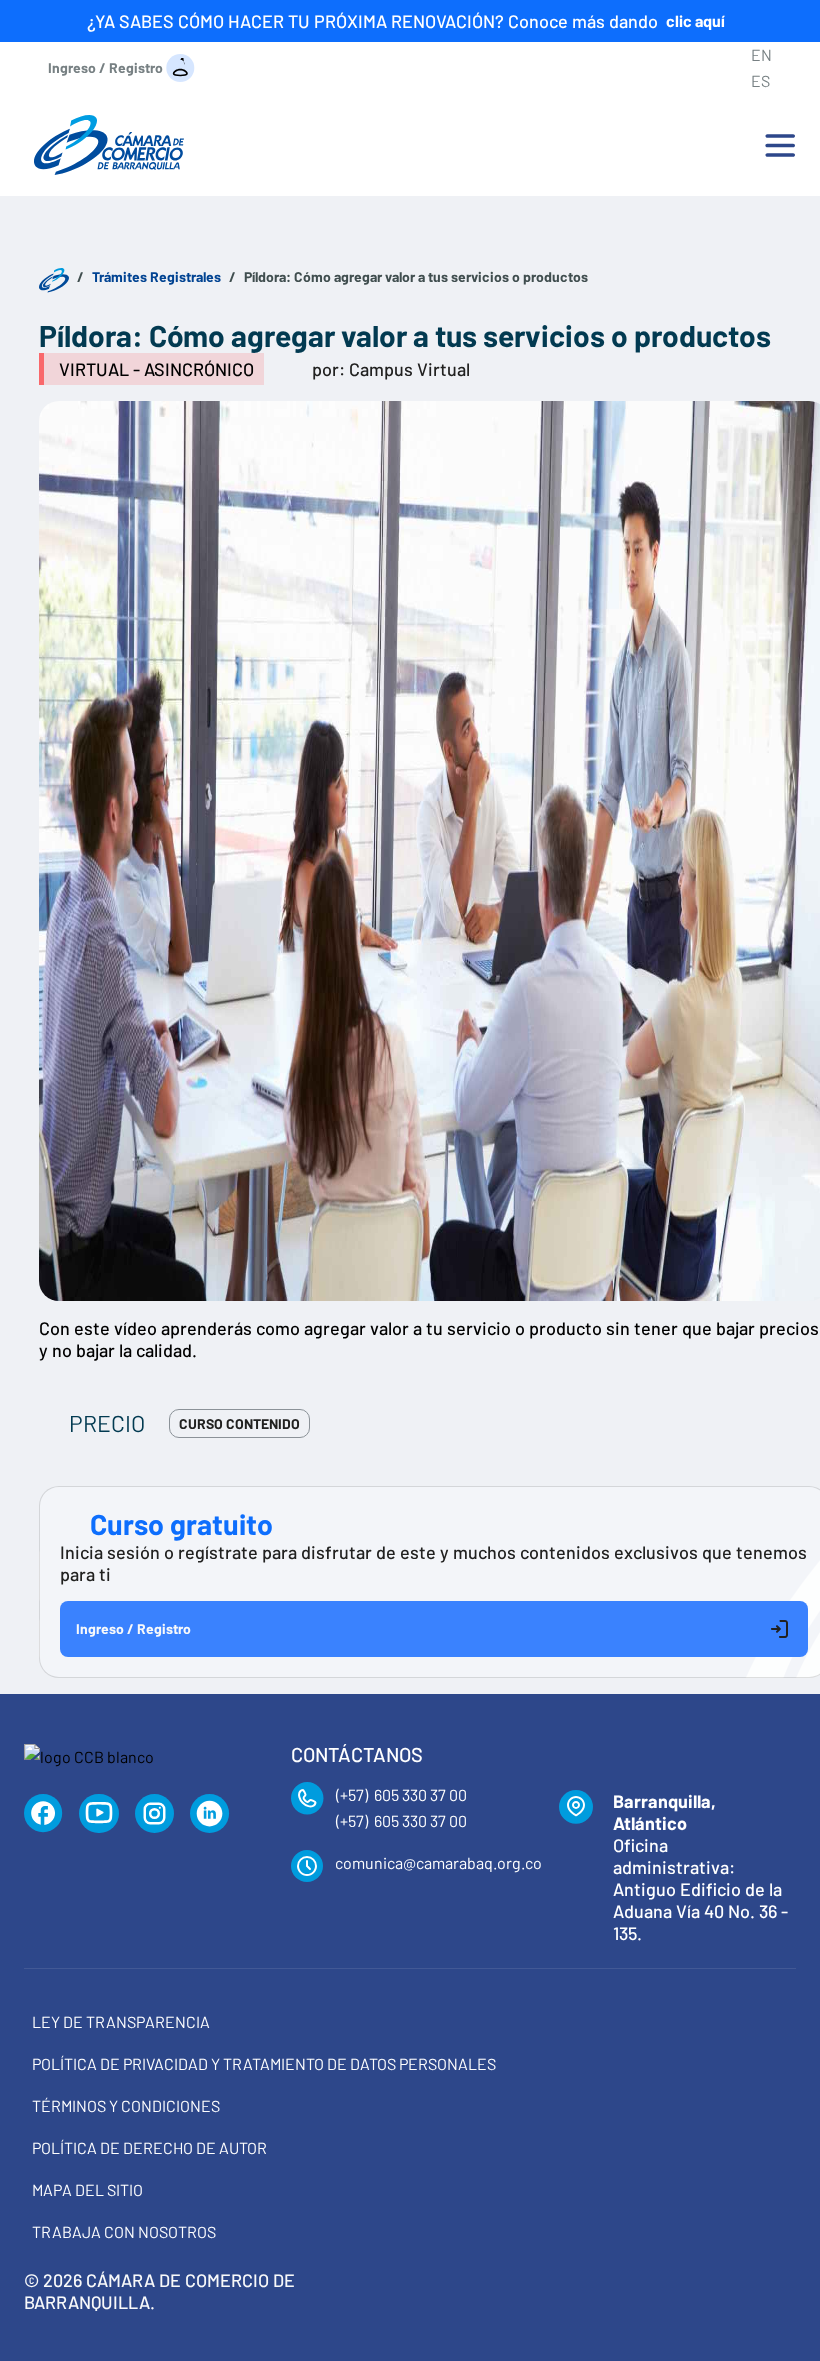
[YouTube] (99, 1814)
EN (761, 54)
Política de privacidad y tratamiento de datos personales (264, 2063)
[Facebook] (43, 1814)
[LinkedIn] (210, 1814)
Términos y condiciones (126, 2105)
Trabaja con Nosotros (124, 2231)
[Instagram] (154, 1814)
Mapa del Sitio (87, 2189)
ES (760, 80)
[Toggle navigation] (780, 145)
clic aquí (695, 20)
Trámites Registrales (156, 276)
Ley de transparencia (121, 2021)
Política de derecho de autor (149, 2147)
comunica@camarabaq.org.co (438, 1862)
